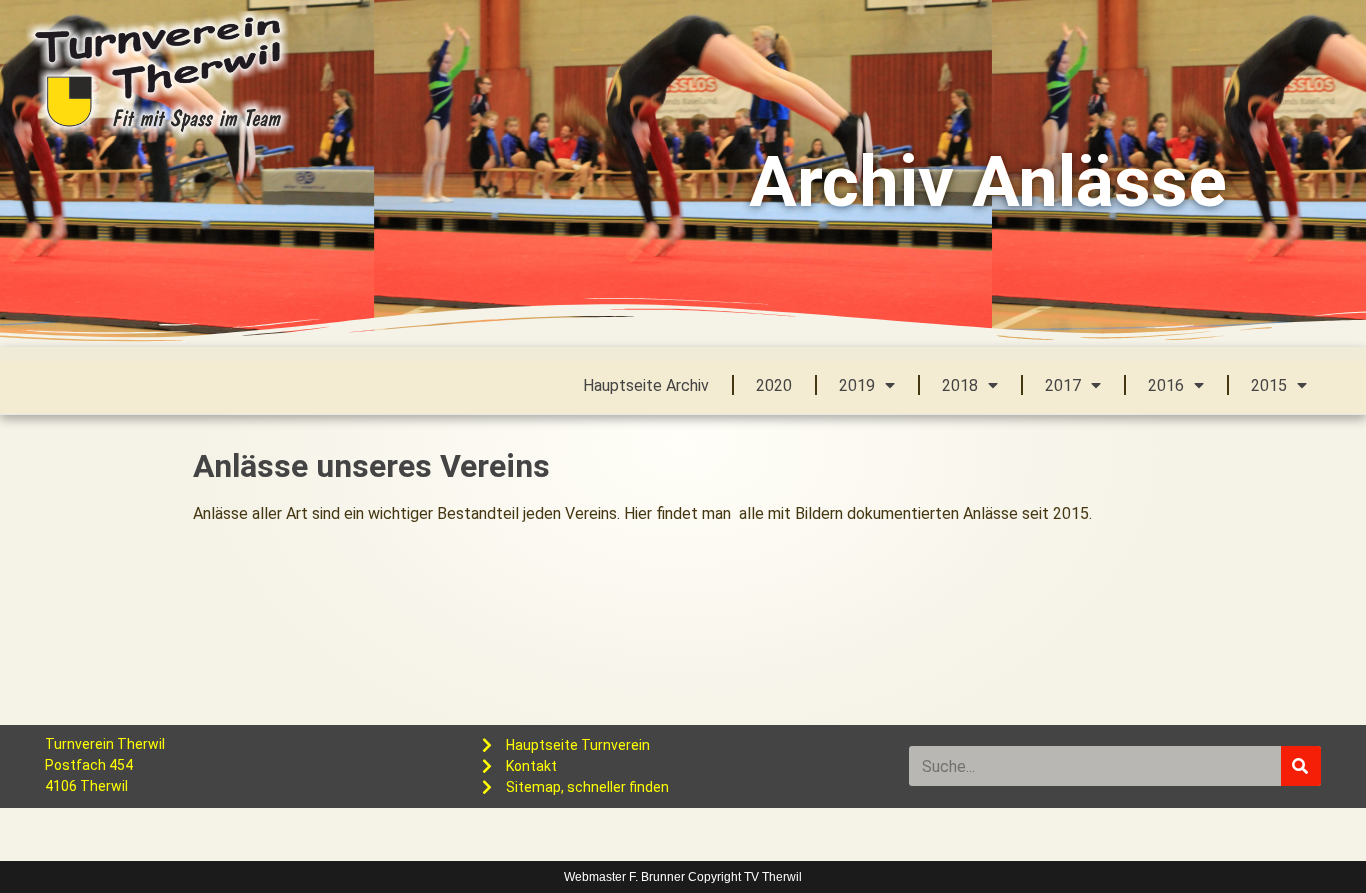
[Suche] (1301, 766)
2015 (1269, 385)
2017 (1063, 385)
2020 (774, 385)
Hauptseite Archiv (646, 385)
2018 (960, 385)
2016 (1166, 385)
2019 (857, 385)
